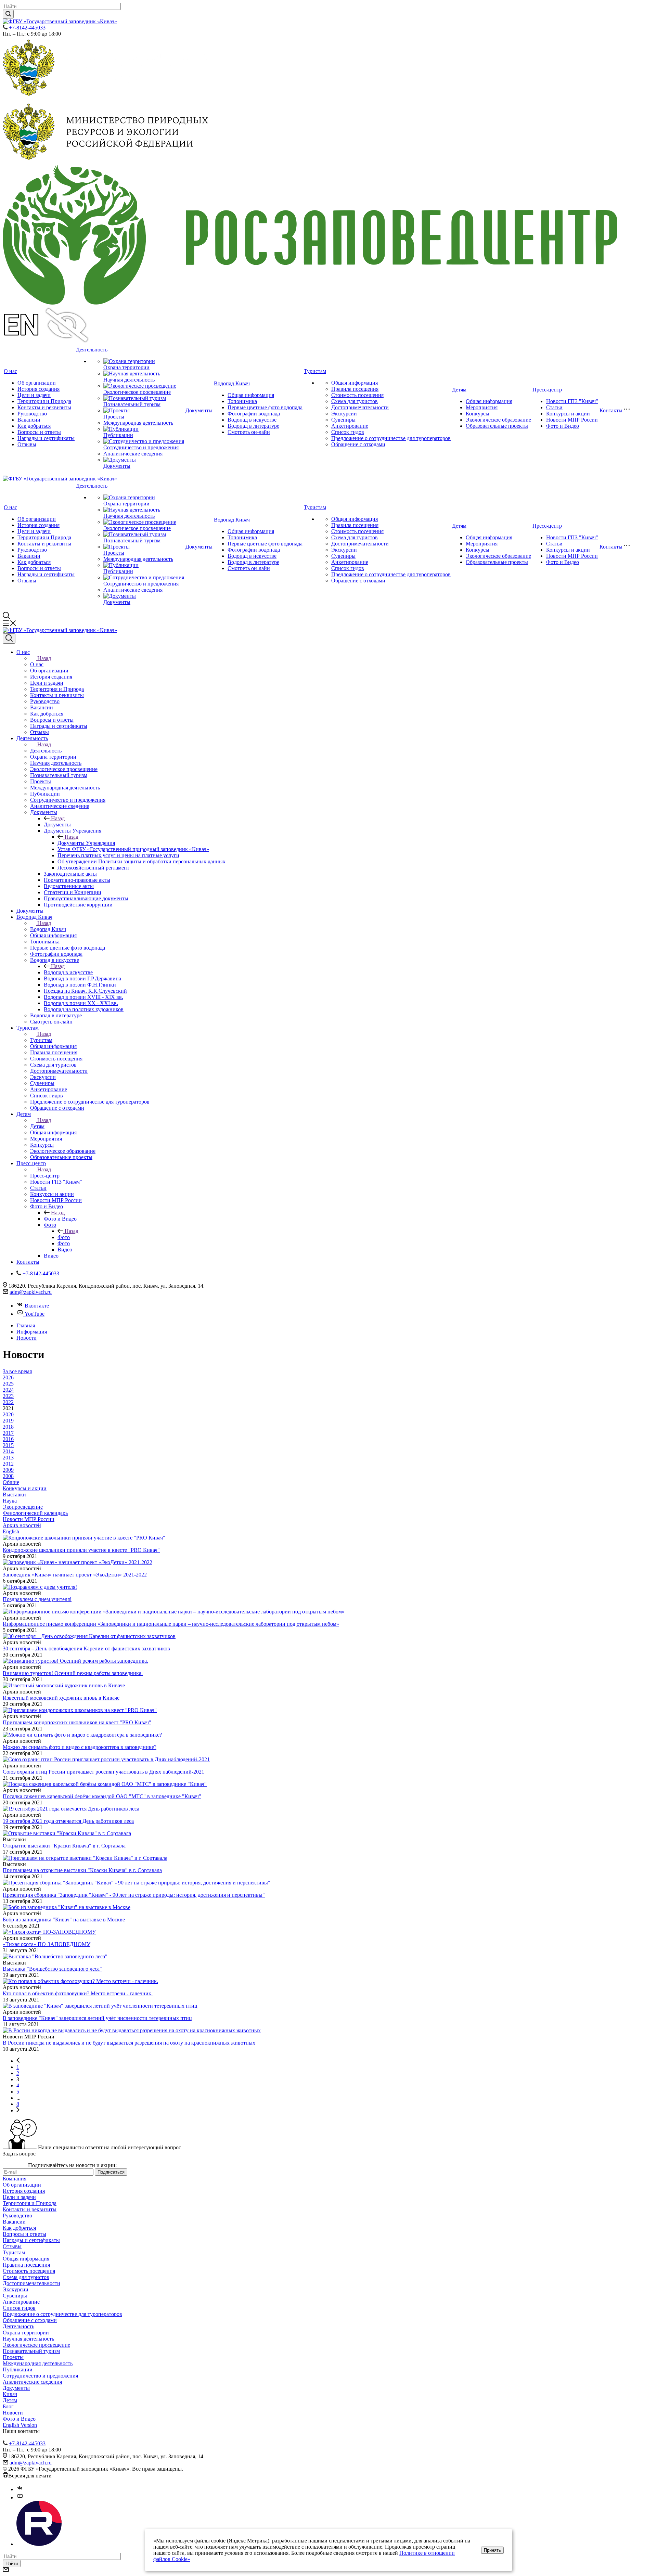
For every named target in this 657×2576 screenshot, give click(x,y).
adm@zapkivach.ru (31, 1292)
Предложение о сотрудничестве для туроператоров (391, 438)
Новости (13, 2413)
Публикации (118, 435)
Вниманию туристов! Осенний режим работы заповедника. (73, 1673)
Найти (12, 2564)
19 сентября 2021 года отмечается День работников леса (68, 1821)
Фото (64, 1237)
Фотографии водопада (254, 414)
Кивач (10, 2394)
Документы (117, 466)
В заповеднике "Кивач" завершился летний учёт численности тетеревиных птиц (97, 2018)
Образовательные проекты (497, 426)
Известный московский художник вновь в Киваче (61, 1698)
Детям (459, 390)
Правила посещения (355, 389)
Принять (492, 2550)
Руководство (32, 414)
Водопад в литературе (253, 426)
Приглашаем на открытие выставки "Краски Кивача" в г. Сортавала (82, 1870)
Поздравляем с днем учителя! (37, 1599)
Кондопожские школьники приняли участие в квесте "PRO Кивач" (81, 1550)
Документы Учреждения (86, 843)
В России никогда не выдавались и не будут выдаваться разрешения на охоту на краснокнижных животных (129, 2043)
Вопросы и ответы (39, 432)
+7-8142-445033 (27, 28)
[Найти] (8, 14)
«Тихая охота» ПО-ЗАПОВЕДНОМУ (47, 1944)
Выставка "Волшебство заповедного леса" (52, 1969)
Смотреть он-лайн (249, 432)
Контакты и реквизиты (44, 407)
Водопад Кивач (232, 383)
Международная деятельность (138, 423)
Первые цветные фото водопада (265, 407)
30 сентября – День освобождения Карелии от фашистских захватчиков (86, 1648)
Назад (44, 658)
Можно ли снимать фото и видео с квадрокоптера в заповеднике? (80, 1747)
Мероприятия (482, 407)
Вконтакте (37, 1306)
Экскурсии (344, 414)
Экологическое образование (498, 420)
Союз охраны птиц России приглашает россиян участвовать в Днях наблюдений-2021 (104, 1772)
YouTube (35, 1314)
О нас (10, 371)
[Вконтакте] (20, 2489)
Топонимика (242, 401)
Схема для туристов (355, 401)
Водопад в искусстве (252, 420)
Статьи (554, 407)
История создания (38, 389)
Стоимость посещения (357, 395)
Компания (15, 2179)
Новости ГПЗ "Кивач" (572, 401)
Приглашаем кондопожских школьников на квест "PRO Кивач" (77, 1722)
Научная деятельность (129, 380)
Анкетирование (350, 426)
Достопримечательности (360, 407)
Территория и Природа (44, 401)
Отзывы (27, 444)
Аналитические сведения (133, 454)
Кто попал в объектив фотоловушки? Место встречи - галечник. (78, 1993)
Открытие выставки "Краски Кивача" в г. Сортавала (64, 1846)
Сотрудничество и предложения (141, 447)
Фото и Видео (563, 426)
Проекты (114, 417)
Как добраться (34, 426)
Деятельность (92, 350)
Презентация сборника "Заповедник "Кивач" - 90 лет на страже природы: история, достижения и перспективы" (134, 1895)
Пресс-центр (547, 390)
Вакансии (29, 420)
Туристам (315, 371)
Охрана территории (126, 367)
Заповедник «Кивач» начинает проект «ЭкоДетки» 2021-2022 (75, 1575)
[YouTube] (20, 2497)
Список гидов (348, 432)
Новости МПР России (572, 420)
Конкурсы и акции (568, 414)
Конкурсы (478, 414)
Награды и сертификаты (46, 438)
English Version (20, 2425)
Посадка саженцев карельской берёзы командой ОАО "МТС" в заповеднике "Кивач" (102, 1796)
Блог (8, 2406)
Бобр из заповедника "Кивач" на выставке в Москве (64, 1920)
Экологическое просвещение (137, 392)
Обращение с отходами (358, 444)
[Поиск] (9, 639)
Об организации (37, 383)
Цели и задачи (34, 395)
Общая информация (251, 395)
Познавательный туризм (132, 404)
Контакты (611, 410)
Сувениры (343, 420)
